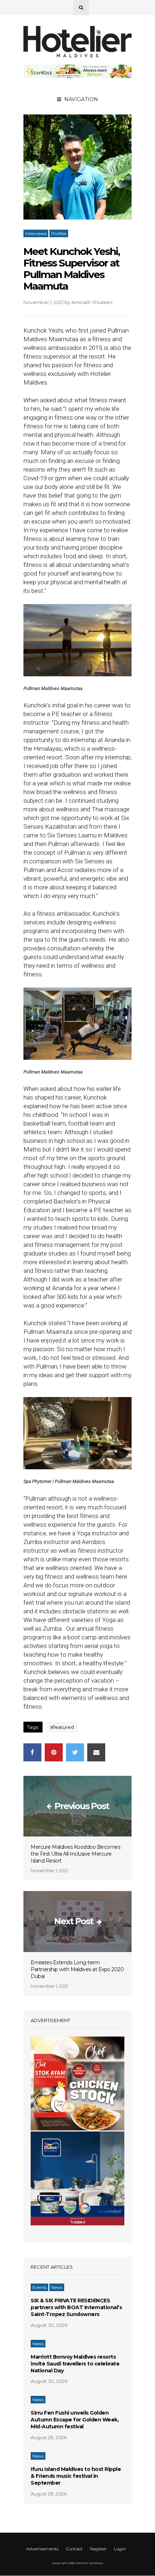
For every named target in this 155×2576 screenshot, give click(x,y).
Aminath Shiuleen (92, 302)
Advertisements (42, 2549)
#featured (62, 1727)
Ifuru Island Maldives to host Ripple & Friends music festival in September (76, 2476)
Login (120, 2549)
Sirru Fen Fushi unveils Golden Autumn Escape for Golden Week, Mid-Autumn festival (75, 2420)
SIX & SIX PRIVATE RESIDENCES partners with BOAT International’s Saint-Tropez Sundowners (76, 2307)
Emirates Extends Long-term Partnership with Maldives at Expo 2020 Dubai (77, 1969)
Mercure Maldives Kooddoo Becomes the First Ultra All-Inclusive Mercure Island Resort (75, 1854)
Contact (74, 2549)
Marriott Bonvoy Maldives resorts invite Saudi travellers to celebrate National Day (75, 2364)
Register (98, 2549)
